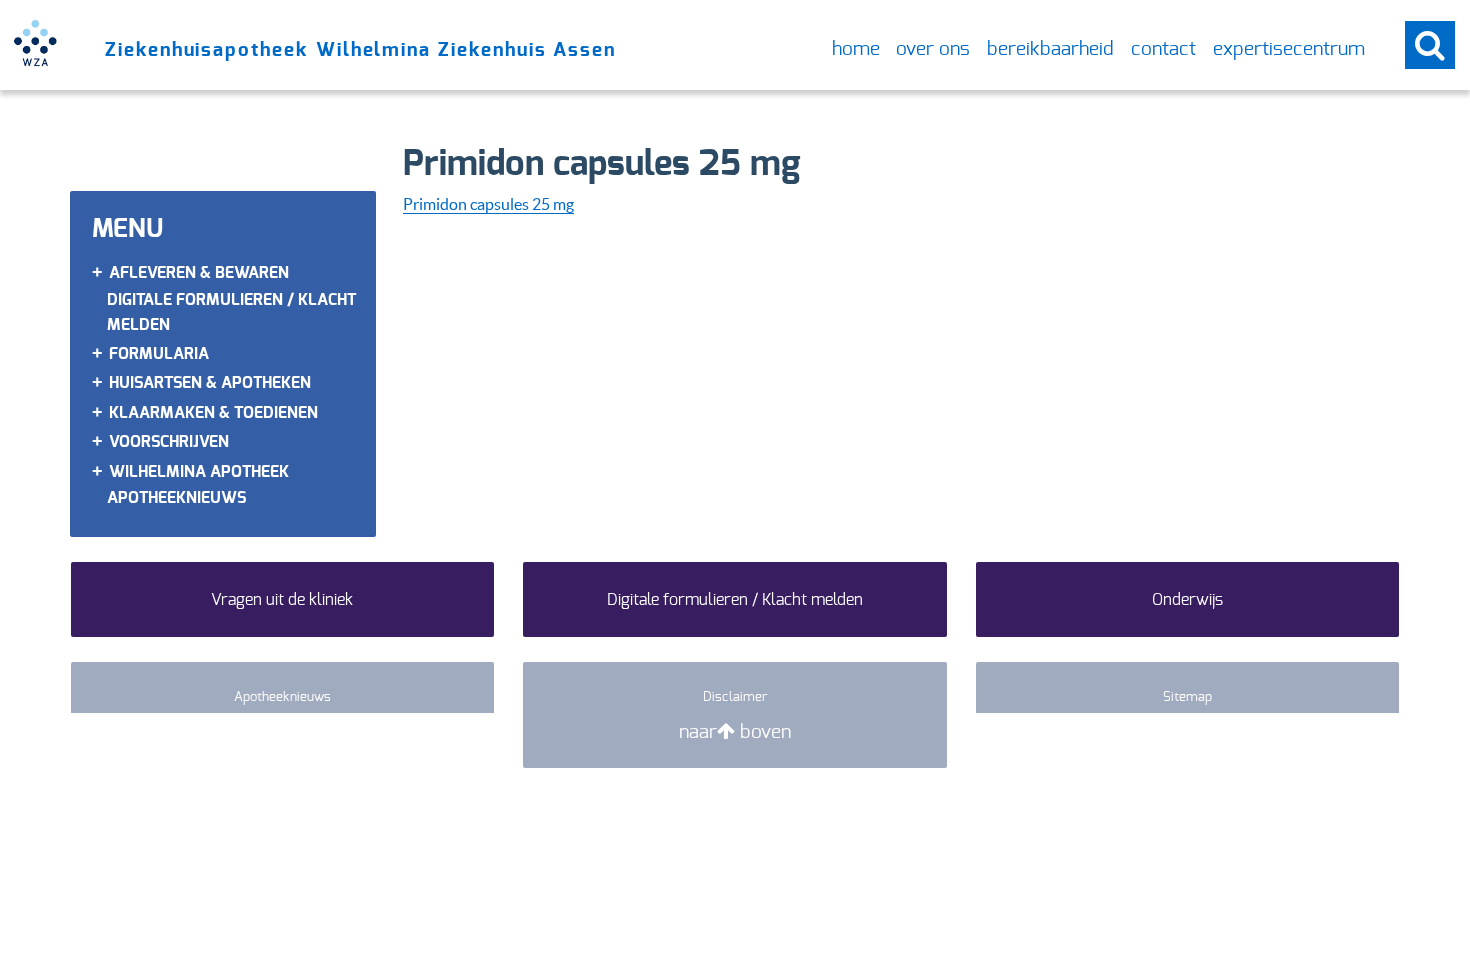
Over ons (933, 48)
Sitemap (1187, 696)
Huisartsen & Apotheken (210, 382)
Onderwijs (1187, 599)
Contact (1163, 48)
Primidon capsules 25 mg (488, 203)
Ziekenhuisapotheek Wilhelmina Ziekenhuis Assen (360, 49)
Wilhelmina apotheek (199, 471)
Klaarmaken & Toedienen (213, 412)
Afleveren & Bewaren (199, 272)
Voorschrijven (169, 441)
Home (856, 48)
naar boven (735, 731)
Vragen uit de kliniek (282, 599)
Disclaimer (735, 696)
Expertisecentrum (1289, 48)
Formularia (159, 353)
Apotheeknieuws (176, 497)
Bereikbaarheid (1050, 48)
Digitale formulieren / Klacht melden (735, 599)
